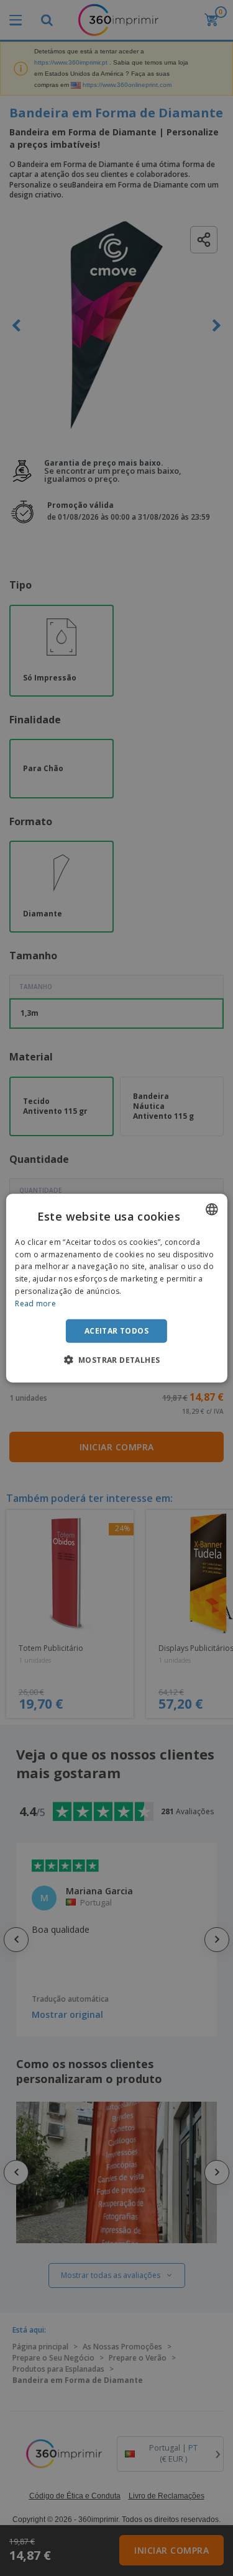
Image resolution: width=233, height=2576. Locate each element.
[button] (117, 1360)
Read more (35, 1304)
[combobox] (212, 1209)
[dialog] (116, 1288)
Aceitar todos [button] (116, 1330)
